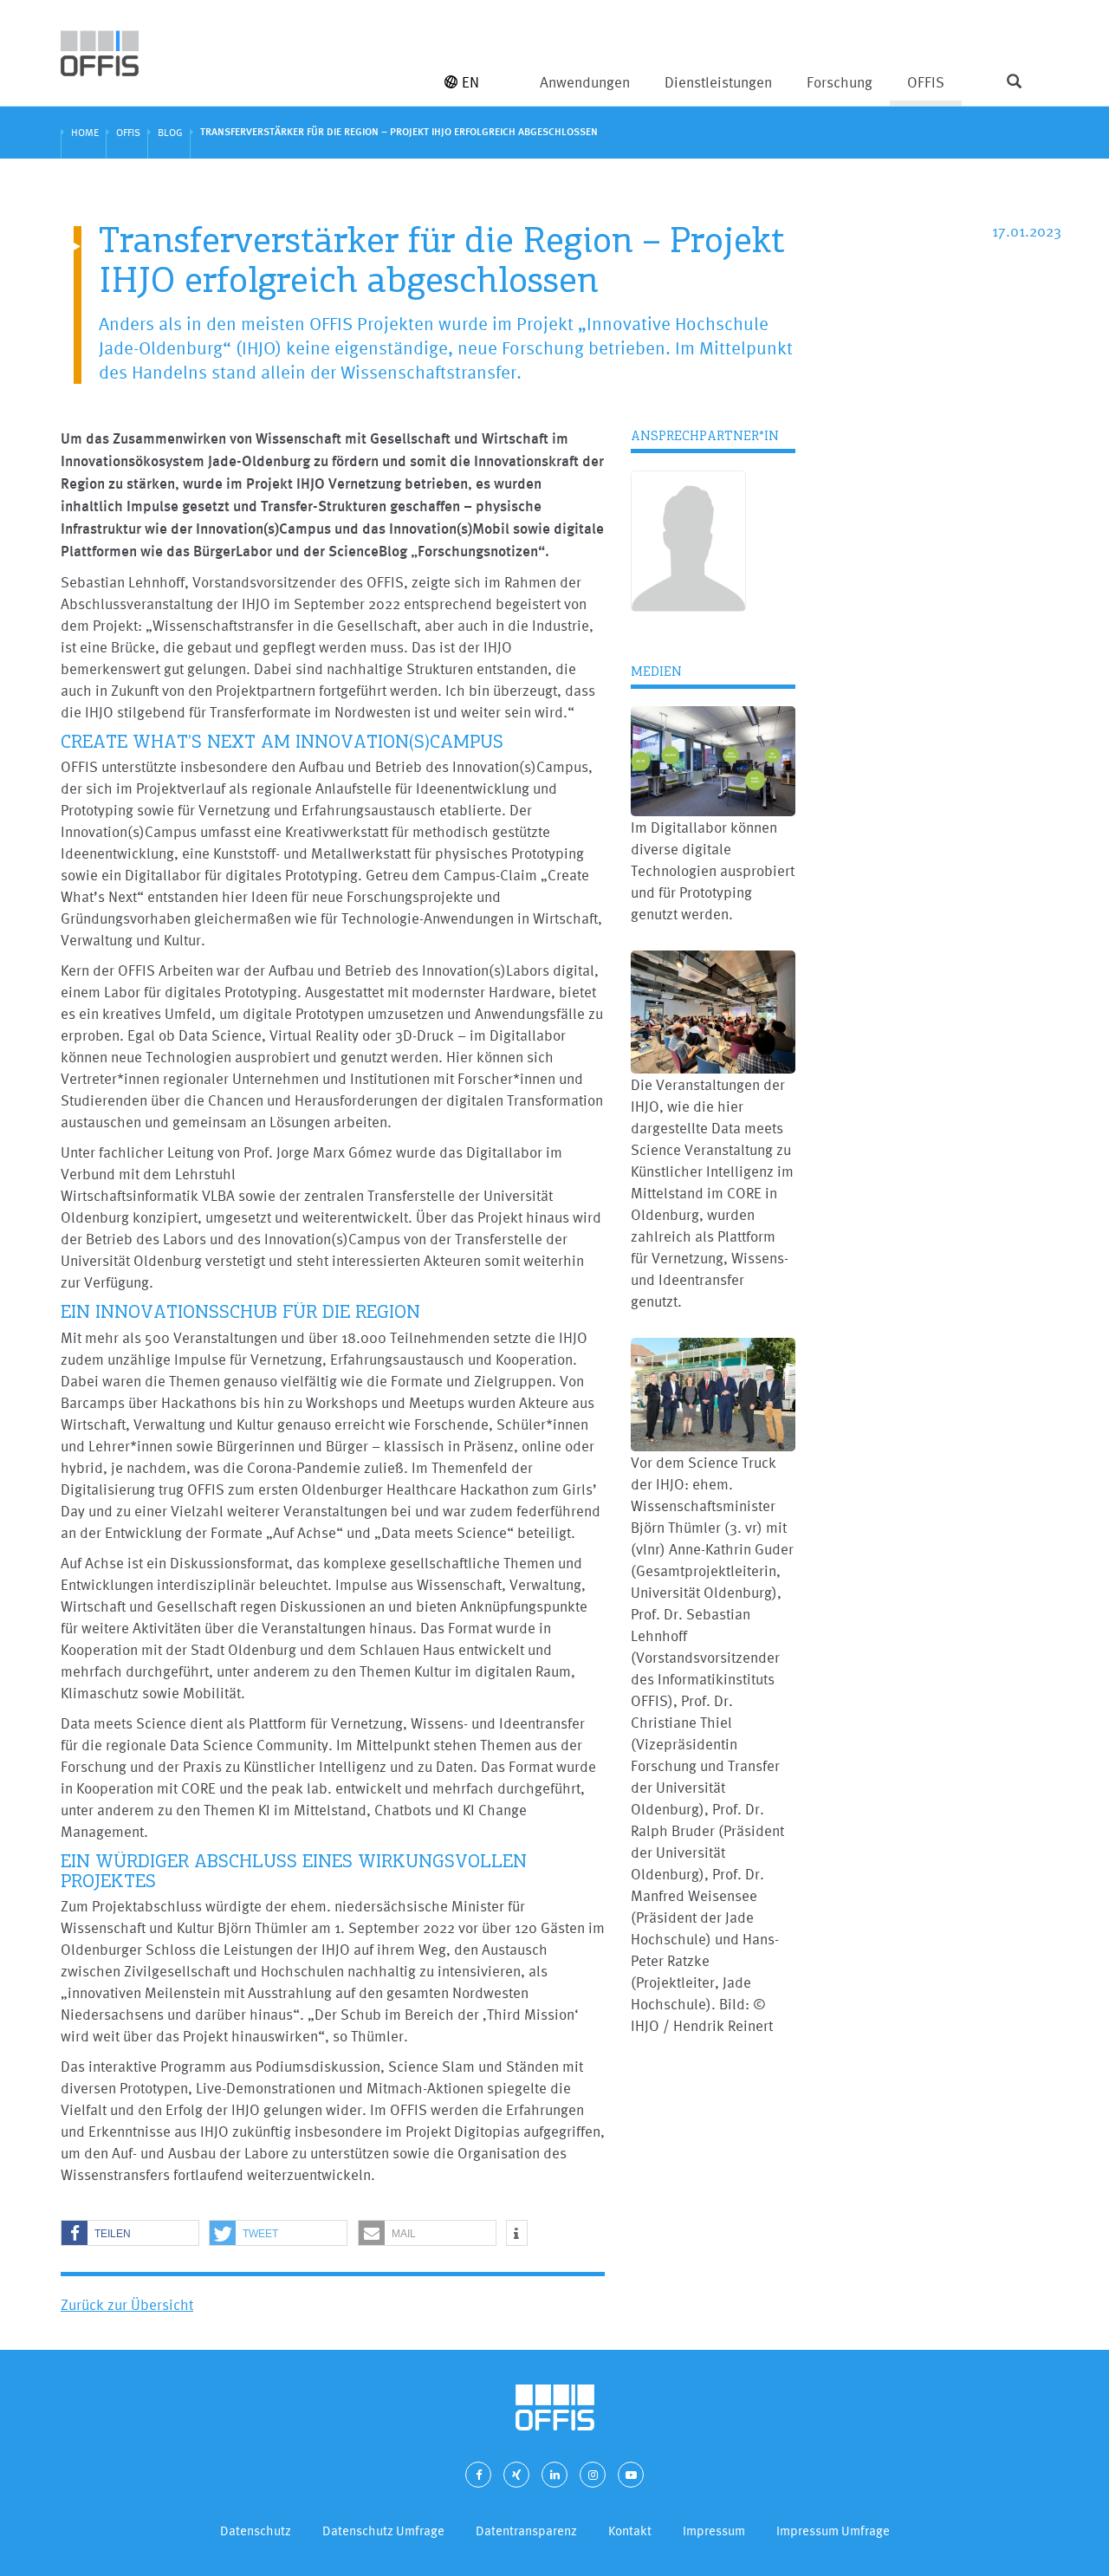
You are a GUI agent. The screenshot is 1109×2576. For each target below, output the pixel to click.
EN (470, 82)
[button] (130, 2234)
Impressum (714, 2531)
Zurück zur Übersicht (127, 2304)
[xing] (516, 2475)
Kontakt (630, 2531)
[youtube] (631, 2475)
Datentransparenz (526, 2531)
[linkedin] (554, 2475)
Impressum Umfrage (833, 2531)
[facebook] (478, 2475)
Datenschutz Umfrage (383, 2531)
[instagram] (593, 2475)
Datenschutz (256, 2531)
